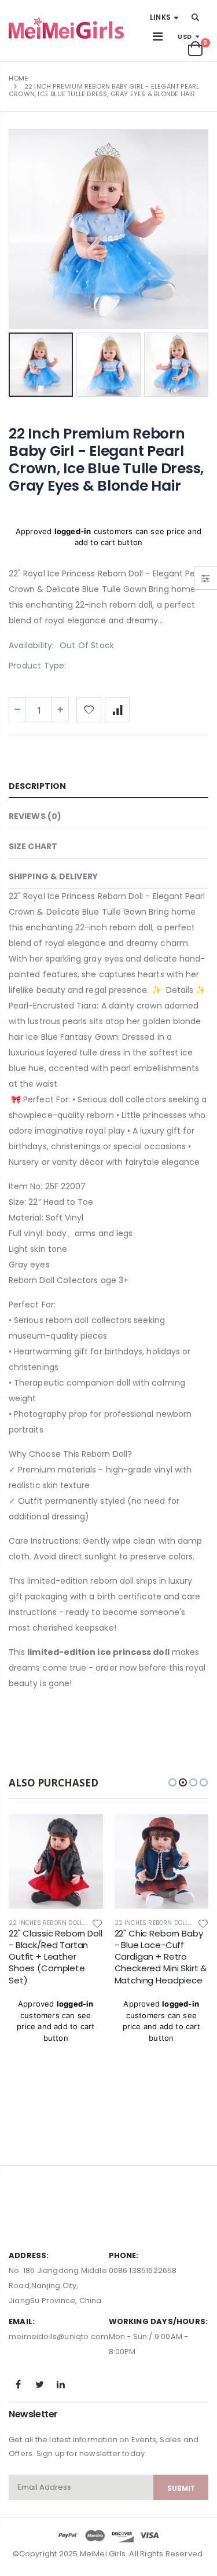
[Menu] (158, 36)
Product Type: (38, 666)
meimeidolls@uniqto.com (58, 2325)
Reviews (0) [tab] (35, 816)
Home (19, 78)
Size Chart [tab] (33, 846)
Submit (181, 2477)
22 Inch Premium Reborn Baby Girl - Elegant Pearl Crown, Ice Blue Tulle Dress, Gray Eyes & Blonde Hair (106, 460)
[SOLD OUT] (84, 1833)
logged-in (73, 531)
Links (160, 17)
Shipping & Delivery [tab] (53, 876)
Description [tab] (37, 786)
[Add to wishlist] (89, 710)
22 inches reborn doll (46, 1923)
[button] (172, 1782)
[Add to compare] (117, 710)
